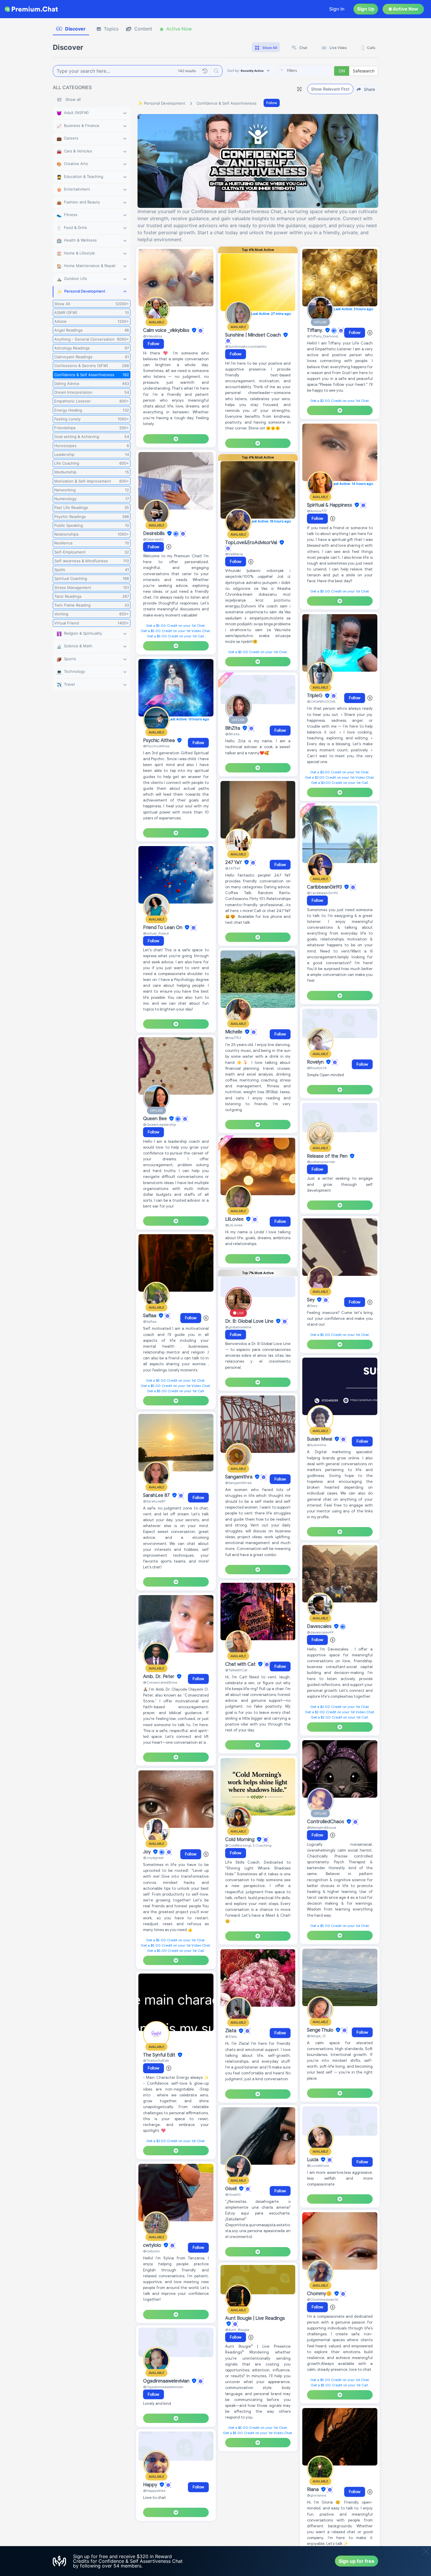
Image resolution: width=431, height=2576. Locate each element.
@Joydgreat (153, 1858)
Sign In (337, 9)
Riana (313, 2490)
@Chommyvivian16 (323, 2299)
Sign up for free (357, 2561)
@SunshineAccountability (246, 346)
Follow (272, 103)
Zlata (231, 2031)
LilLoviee (235, 1219)
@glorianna (317, 2495)
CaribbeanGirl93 (325, 887)
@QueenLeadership (159, 1124)
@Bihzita (232, 734)
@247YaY (233, 868)
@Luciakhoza (318, 2165)
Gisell (231, 2189)
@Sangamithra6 (238, 1483)
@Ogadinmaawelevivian (163, 2387)
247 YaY (234, 862)
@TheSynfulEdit (156, 2060)
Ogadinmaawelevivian (167, 2381)
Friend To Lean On (163, 928)
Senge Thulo (321, 2030)
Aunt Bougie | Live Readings (255, 2318)
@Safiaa (150, 1321)
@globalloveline (238, 1327)
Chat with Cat (241, 1664)
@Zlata (231, 2036)
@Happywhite (154, 2491)
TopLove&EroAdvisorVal (252, 543)
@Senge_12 (316, 2036)
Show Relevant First (330, 89)
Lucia (313, 2160)
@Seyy (312, 1306)
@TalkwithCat (236, 1670)
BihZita (233, 728)
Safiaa (150, 1316)
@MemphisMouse (321, 1827)
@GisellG (233, 2194)
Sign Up (366, 9)
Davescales (320, 1626)
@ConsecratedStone (160, 1682)
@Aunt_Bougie (237, 2330)
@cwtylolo (151, 2251)
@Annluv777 (317, 511)
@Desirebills (153, 539)
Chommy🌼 (320, 2294)
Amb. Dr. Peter (159, 1677)
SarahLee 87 (157, 1495)
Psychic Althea (159, 741)
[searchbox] (313, 71)
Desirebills (155, 534)
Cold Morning (240, 1840)
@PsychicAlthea (156, 746)
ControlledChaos (326, 1822)
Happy (151, 2485)
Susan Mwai (320, 1439)
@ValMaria (234, 554)
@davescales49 (320, 1632)
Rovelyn (316, 1062)
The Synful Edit (160, 2055)
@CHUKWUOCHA (321, 701)
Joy (147, 1852)
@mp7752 (233, 1038)
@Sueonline (317, 1445)
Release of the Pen (328, 1156)
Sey (311, 1300)
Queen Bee (156, 1119)
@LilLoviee (234, 1225)
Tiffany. (315, 330)
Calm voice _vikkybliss (167, 330)
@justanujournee (321, 1162)
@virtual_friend (156, 933)
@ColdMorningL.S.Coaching (248, 1845)
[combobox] (305, 71)
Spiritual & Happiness (330, 505)
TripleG (315, 696)
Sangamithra (239, 1477)
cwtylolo (153, 2245)
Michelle (234, 1032)
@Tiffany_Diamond (323, 336)
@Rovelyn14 (317, 1068)
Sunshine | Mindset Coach (254, 335)
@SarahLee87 (154, 1501)
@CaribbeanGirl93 (322, 893)
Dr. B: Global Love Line (250, 1321)
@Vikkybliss (153, 336)
